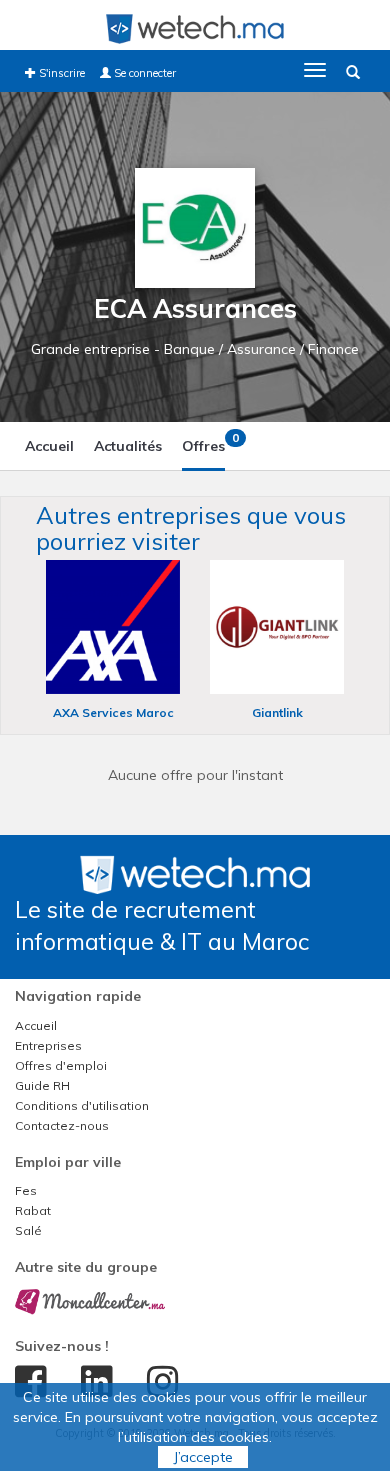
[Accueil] (195, 28)
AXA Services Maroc (113, 712)
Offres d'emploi (61, 1065)
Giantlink (277, 712)
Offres (203, 442)
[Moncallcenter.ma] (90, 1300)
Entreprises (48, 1045)
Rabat (33, 1210)
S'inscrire (60, 73)
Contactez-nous (62, 1125)
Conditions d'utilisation (82, 1105)
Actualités (128, 446)
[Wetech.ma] (195, 872)
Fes (26, 1190)
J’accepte (203, 1457)
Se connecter (143, 73)
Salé (28, 1230)
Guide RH (42, 1085)
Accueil (49, 446)
